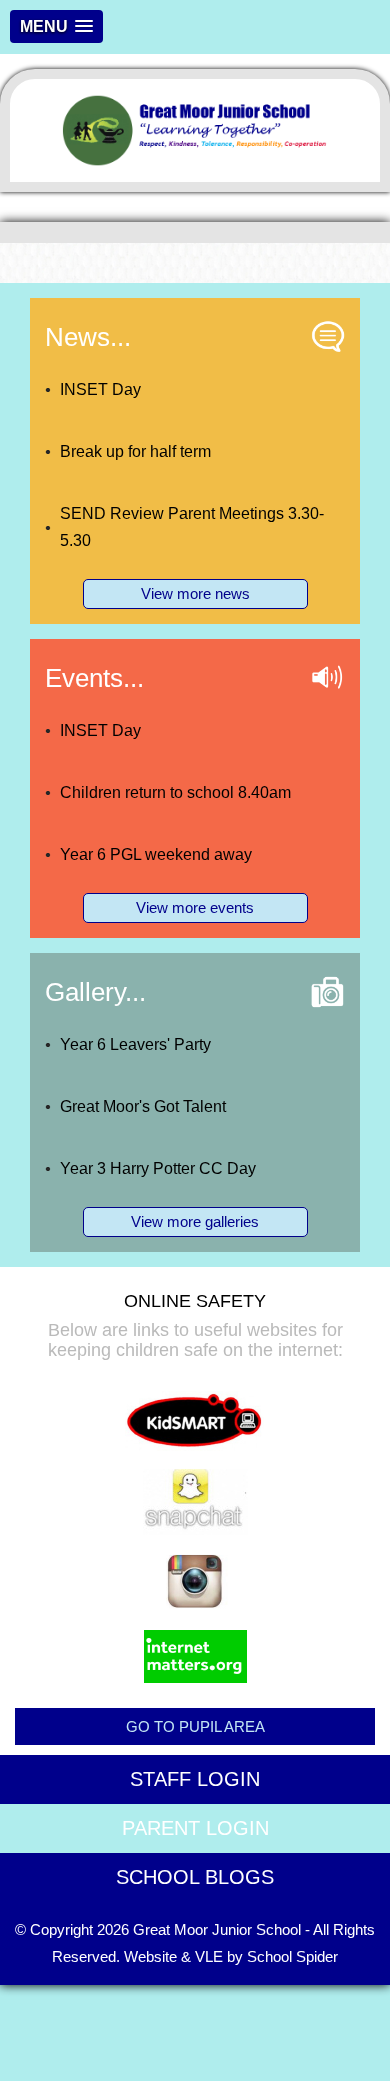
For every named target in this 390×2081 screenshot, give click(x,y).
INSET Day (100, 389)
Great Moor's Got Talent (143, 1106)
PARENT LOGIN (195, 1828)
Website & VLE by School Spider (231, 1956)
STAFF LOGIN (195, 1779)
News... (88, 337)
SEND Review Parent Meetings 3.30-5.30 (192, 527)
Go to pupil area (195, 1726)
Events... (94, 678)
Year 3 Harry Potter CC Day (158, 1168)
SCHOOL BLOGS (195, 1877)
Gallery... (95, 992)
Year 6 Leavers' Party (135, 1044)
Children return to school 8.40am (175, 792)
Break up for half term (135, 451)
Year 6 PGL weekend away (156, 854)
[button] (56, 26)
